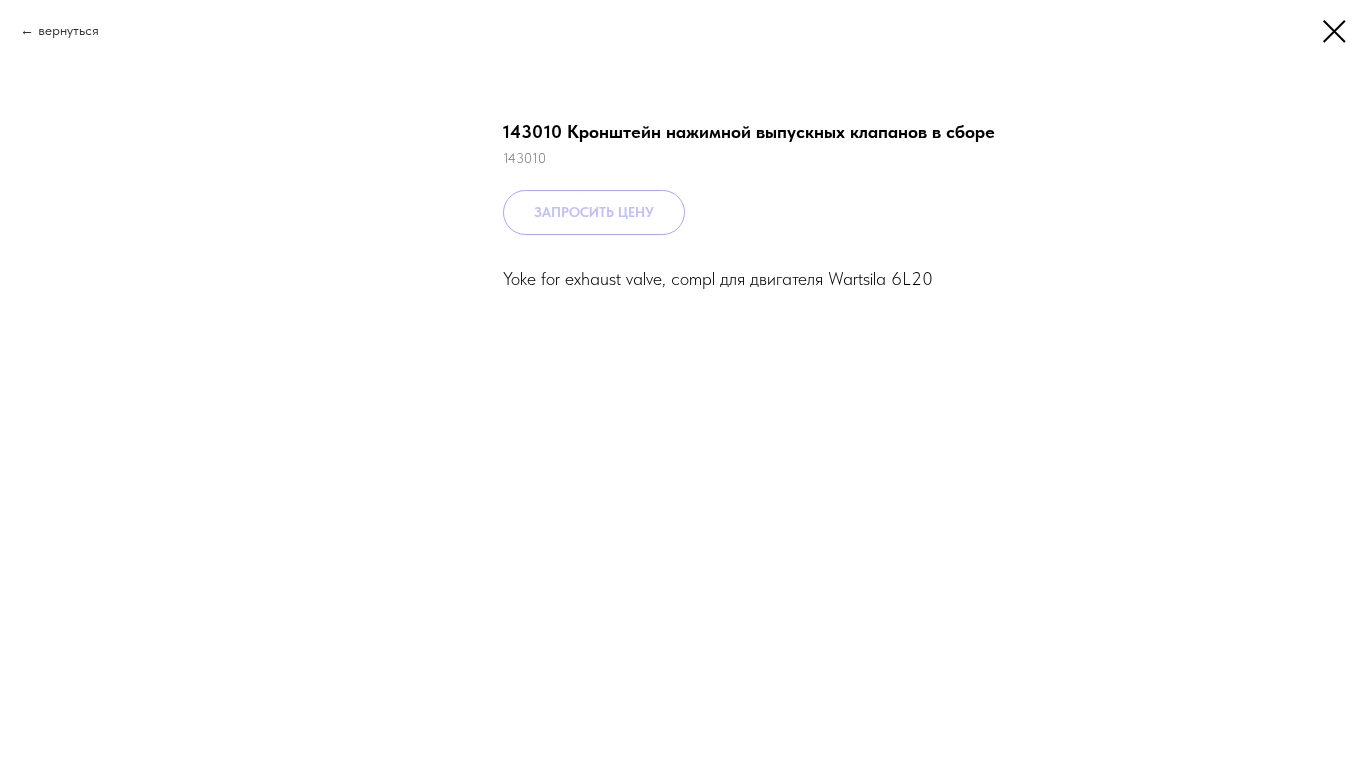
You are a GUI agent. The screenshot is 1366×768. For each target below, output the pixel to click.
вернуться (68, 30)
